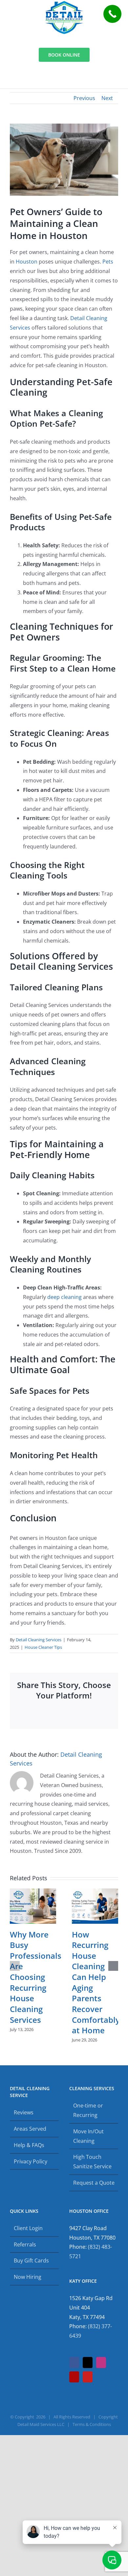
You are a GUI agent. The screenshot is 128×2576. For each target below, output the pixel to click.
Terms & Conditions (92, 2424)
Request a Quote (94, 2183)
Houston (27, 262)
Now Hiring (28, 2277)
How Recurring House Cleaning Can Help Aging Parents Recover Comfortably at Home (96, 1982)
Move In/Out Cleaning (88, 2136)
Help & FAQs (29, 2145)
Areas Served (30, 2129)
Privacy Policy (31, 2161)
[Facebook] (74, 2363)
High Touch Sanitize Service (92, 2162)
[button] (15, 1966)
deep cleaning (64, 1297)
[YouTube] (88, 2377)
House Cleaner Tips (43, 1647)
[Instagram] (101, 2363)
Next (107, 98)
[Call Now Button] (112, 14)
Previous (84, 98)
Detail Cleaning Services (39, 1640)
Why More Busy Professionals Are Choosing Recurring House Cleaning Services (36, 1977)
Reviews (24, 2112)
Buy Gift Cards (31, 2260)
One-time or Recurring (88, 2110)
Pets (108, 262)
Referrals (25, 2244)
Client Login (28, 2228)
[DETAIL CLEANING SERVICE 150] (64, 4)
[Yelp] (74, 2377)
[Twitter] (88, 2363)
